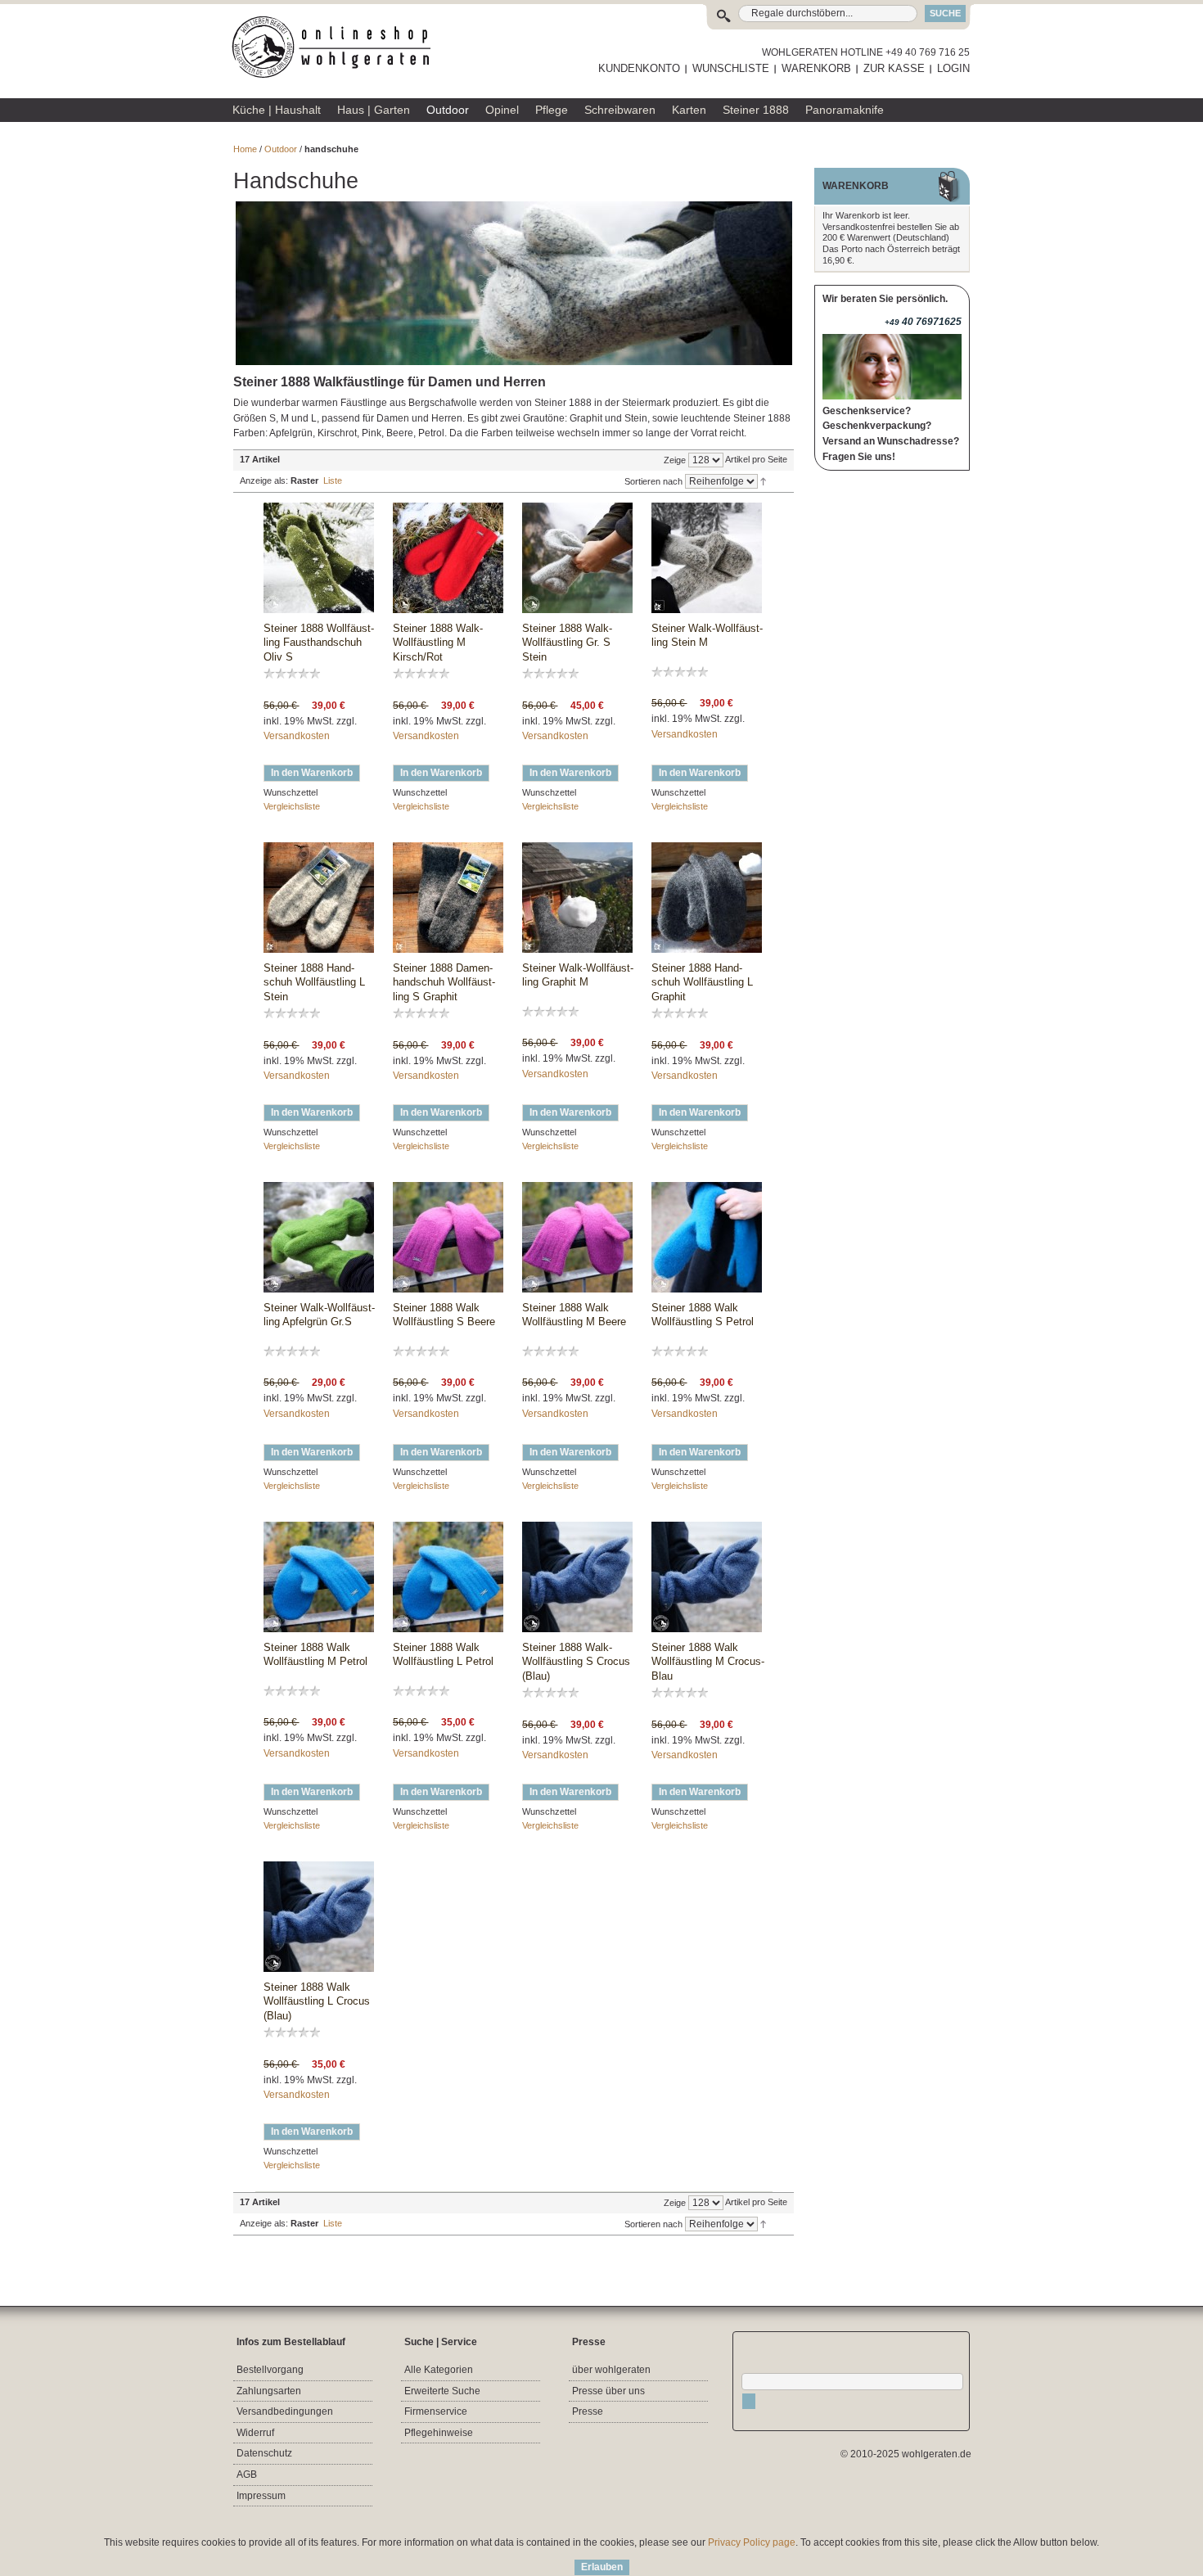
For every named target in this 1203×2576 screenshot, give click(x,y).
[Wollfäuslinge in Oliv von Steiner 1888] (319, 558)
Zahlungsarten (269, 2391)
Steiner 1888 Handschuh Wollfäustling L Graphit (702, 982)
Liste (333, 480)
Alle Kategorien (439, 2370)
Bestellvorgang (270, 2370)
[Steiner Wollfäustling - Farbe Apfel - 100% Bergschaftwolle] (319, 1237)
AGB (247, 2474)
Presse (588, 2411)
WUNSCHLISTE (731, 68)
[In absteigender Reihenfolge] (763, 480)
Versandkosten (297, 736)
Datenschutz (264, 2453)
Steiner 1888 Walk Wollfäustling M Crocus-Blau (708, 1662)
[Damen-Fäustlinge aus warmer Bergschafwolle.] (448, 558)
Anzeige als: (264, 480)
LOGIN (953, 68)
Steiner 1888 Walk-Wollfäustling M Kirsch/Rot (438, 643)
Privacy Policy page (752, 2542)
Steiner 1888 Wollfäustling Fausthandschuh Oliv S (319, 643)
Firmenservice (436, 2411)
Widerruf (255, 2433)
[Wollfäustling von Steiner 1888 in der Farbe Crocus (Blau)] (577, 1577)
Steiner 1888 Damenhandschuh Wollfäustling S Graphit (444, 982)
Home (245, 149)
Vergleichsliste (292, 806)
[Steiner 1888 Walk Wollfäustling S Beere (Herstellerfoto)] (448, 1237)
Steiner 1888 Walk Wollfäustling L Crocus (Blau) (317, 2001)
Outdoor (281, 149)
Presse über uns (608, 2391)
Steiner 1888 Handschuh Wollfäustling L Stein (314, 982)
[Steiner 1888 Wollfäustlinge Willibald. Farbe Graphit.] (707, 898)
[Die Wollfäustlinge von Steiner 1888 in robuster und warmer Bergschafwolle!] (319, 898)
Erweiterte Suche (442, 2391)
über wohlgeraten (611, 2370)
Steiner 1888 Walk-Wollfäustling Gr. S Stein (567, 643)
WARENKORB (816, 68)
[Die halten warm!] (577, 898)
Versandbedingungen (285, 2411)
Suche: (727, 14)
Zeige (675, 460)
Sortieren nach (653, 481)
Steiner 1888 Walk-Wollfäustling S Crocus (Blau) (576, 1662)
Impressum (261, 2496)
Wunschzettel (291, 792)
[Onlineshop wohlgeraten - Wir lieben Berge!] (337, 47)
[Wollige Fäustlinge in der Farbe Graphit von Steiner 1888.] (448, 898)
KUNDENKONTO (639, 68)
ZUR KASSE (894, 68)
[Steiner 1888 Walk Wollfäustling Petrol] (707, 1237)
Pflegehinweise (439, 2433)
